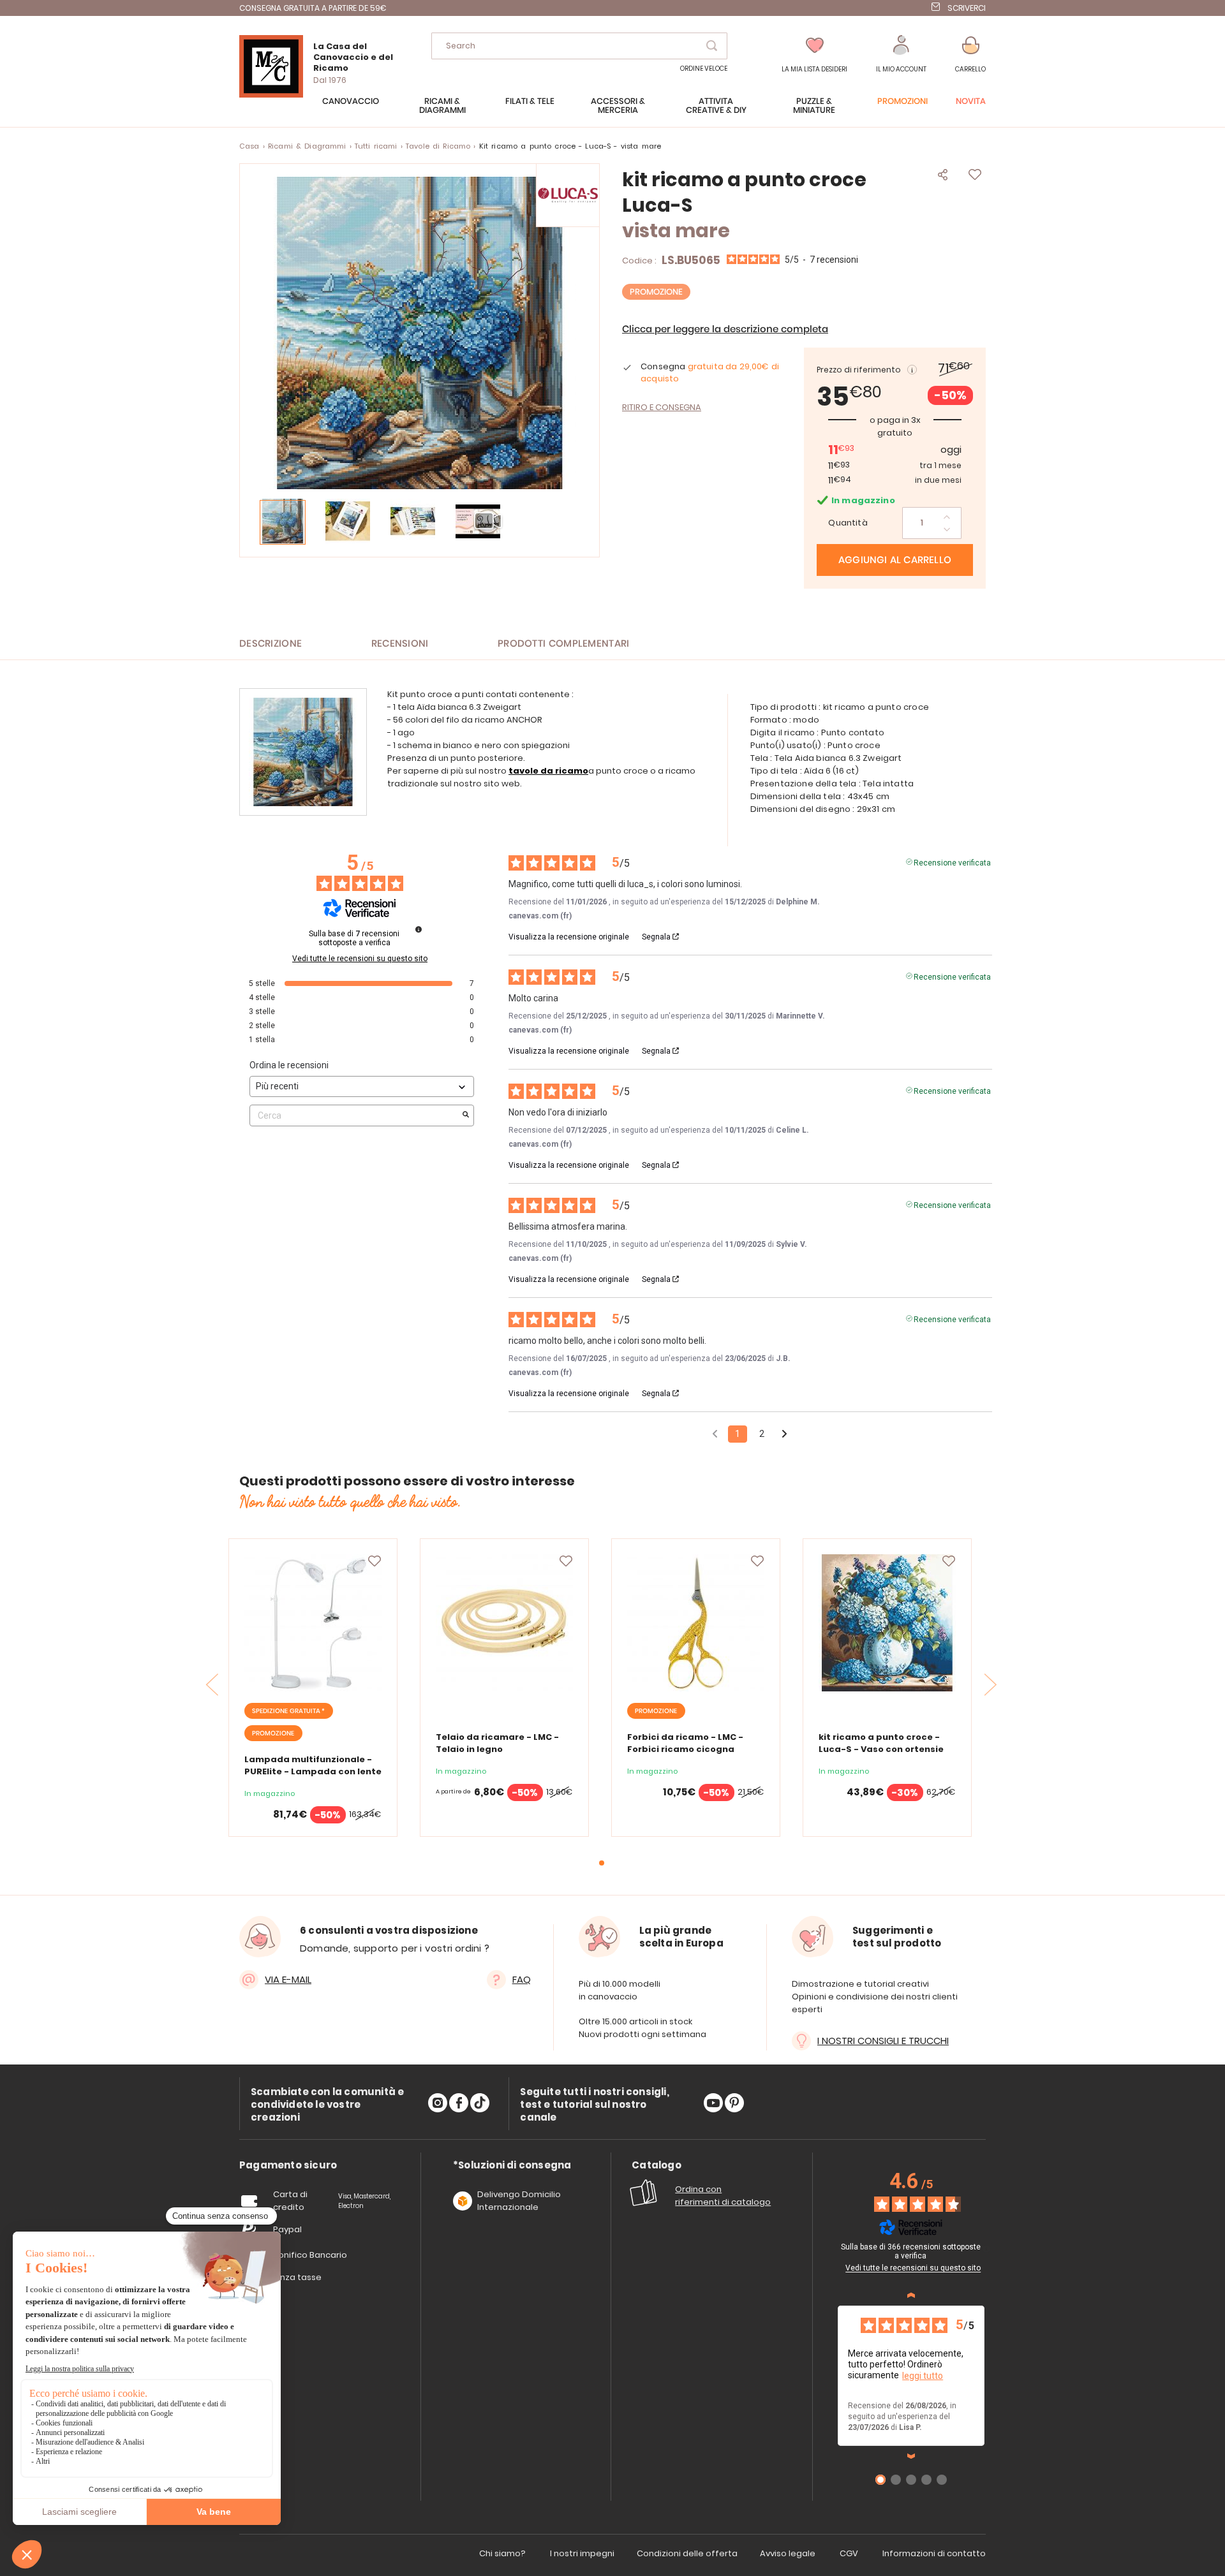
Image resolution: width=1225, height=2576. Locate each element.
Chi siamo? (502, 2553)
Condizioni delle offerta (687, 2553)
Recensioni (400, 644)
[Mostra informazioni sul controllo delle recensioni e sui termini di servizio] (986, 2249)
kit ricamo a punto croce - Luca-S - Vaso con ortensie (881, 1743)
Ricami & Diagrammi (307, 146)
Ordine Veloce (704, 69)
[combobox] (579, 46)
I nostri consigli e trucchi (883, 2041)
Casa (249, 146)
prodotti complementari (564, 644)
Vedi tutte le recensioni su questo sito (360, 959)
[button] (901, 55)
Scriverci (967, 8)
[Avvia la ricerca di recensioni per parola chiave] (466, 1115)
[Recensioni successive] (911, 2456)
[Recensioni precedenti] (715, 1433)
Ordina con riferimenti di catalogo (723, 2196)
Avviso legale (788, 2553)
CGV (849, 2553)
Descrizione (271, 644)
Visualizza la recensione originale (569, 937)
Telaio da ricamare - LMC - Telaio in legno (497, 1743)
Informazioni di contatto (934, 2553)
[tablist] (288, 2166)
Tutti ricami (376, 146)
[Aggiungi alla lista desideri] (375, 1561)
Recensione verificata (952, 862)
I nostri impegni (582, 2553)
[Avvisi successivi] (784, 1435)
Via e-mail (288, 1979)
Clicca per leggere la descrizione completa (725, 329)
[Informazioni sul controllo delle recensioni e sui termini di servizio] (419, 929)
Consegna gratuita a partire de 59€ (313, 8)
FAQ (522, 1979)
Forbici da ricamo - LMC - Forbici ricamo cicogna (685, 1743)
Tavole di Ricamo (438, 146)
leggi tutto (923, 2376)
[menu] (612, 112)
